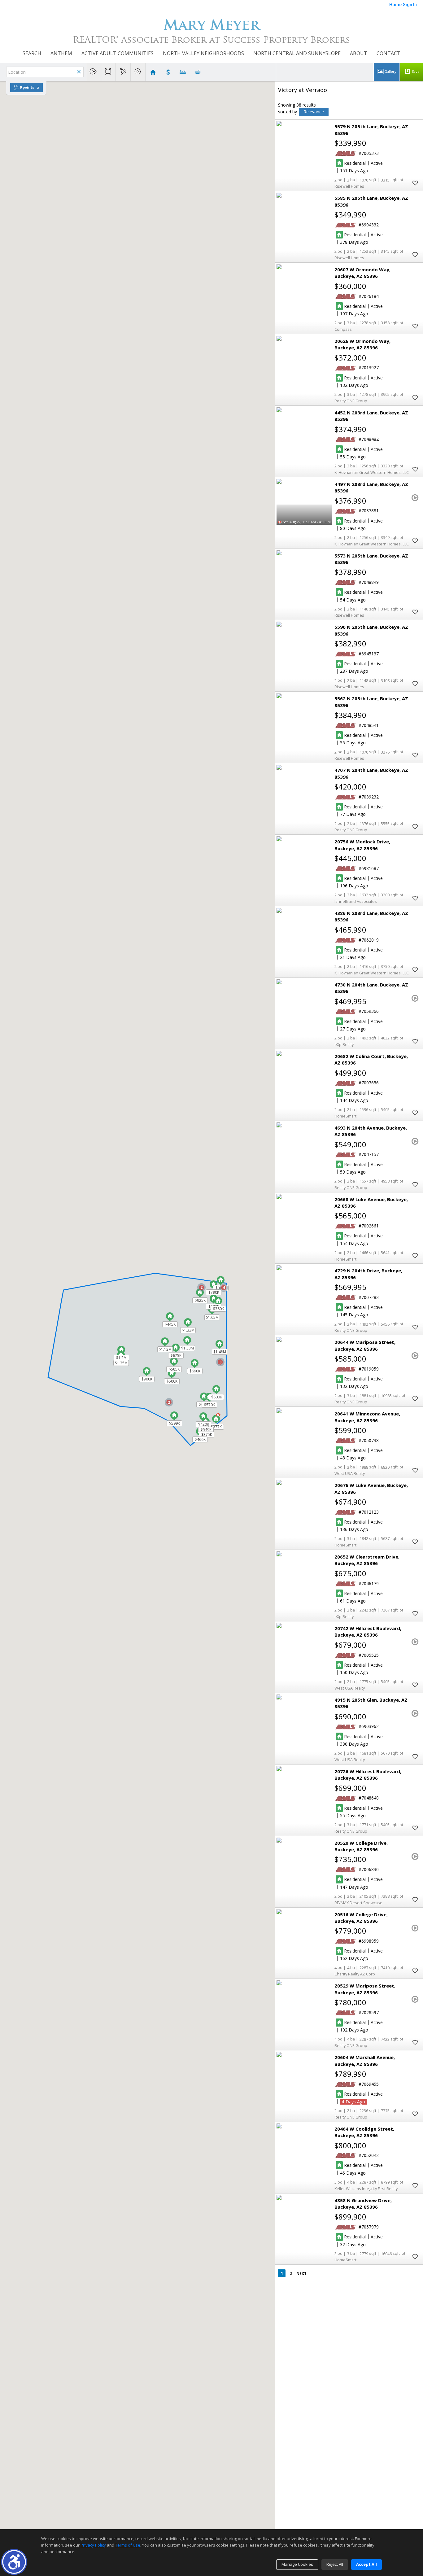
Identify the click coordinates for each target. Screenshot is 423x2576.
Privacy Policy (93, 2545)
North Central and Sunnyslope (297, 53)
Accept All (366, 2564)
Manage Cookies (297, 2564)
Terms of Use (128, 2545)
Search (32, 53)
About (359, 53)
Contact (388, 53)
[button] (14, 2562)
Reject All (335, 2564)
